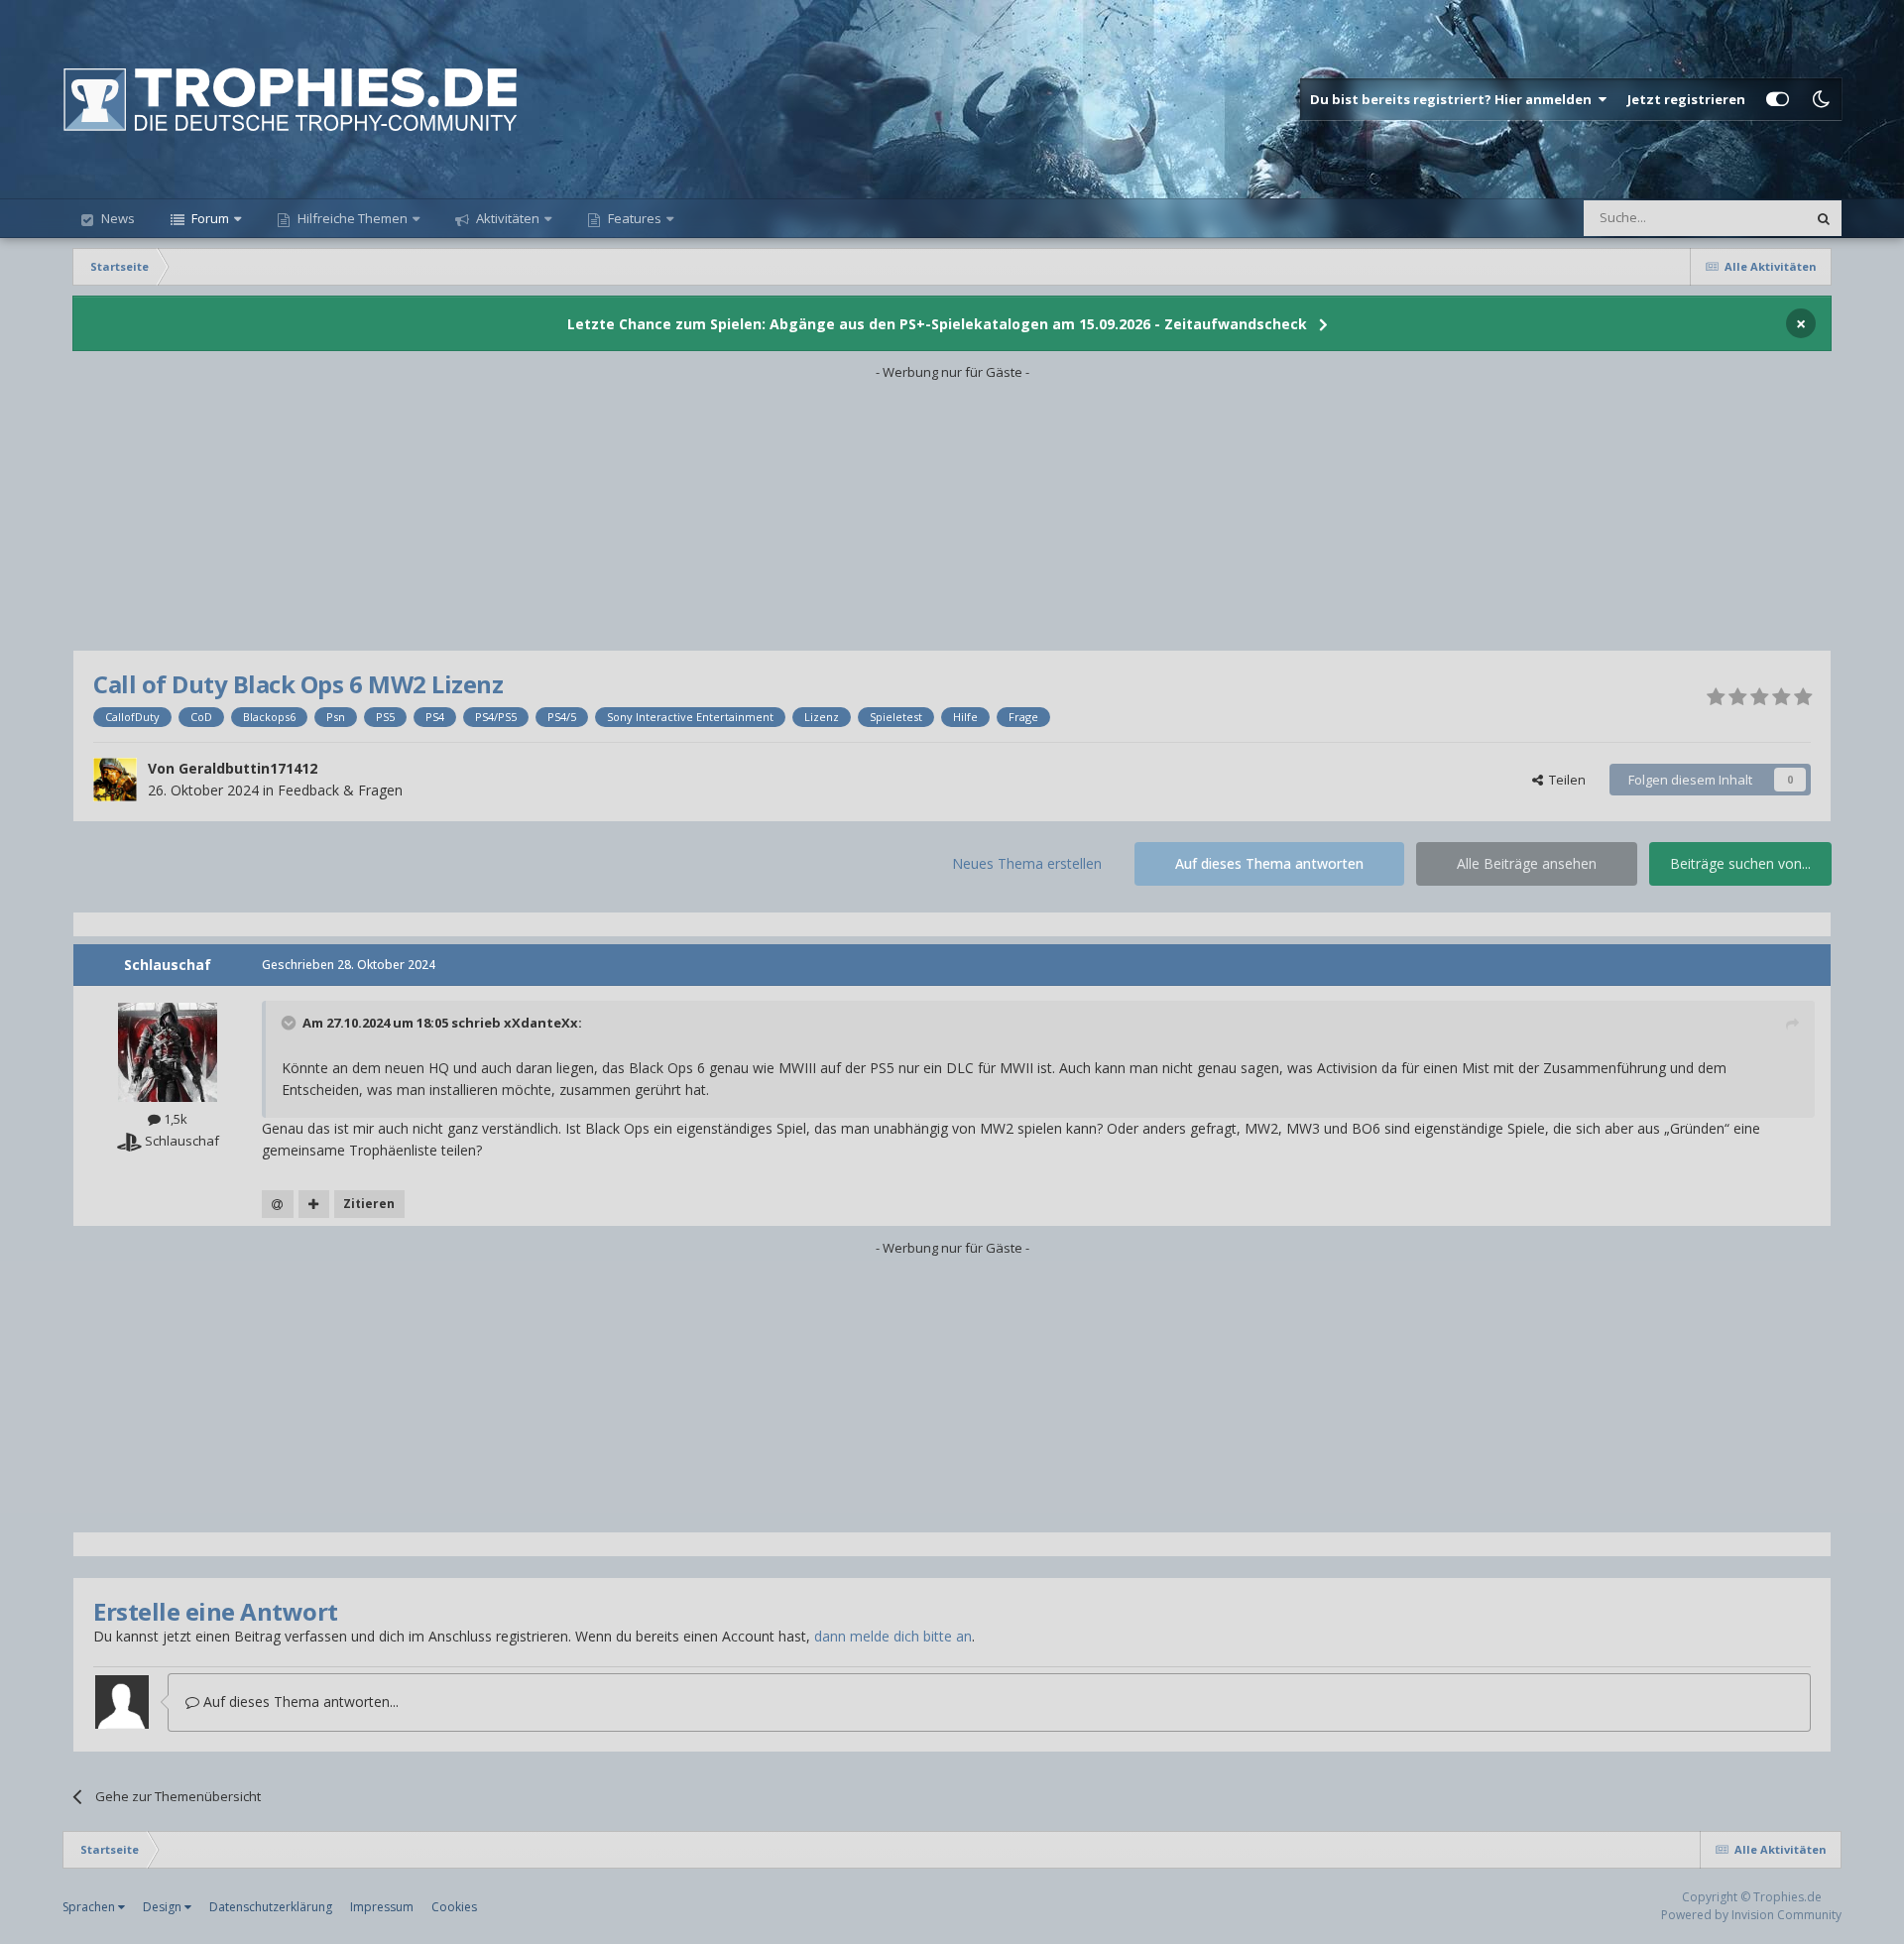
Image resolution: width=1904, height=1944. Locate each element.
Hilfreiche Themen (353, 218)
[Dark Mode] (1821, 99)
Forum (209, 218)
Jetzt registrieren (1686, 99)
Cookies (454, 1907)
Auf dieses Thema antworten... (299, 1701)
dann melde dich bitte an (893, 1636)
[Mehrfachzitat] (314, 1204)
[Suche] (1824, 218)
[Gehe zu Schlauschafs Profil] (168, 1052)
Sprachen (90, 1907)
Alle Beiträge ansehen (1527, 863)
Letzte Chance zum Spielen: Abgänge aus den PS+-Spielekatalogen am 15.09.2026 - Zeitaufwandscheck (937, 324)
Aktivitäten (506, 218)
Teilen (1564, 780)
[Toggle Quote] (291, 1023)
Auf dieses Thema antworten (1269, 863)
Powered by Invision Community (1751, 1915)
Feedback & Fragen (340, 790)
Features (633, 218)
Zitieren (369, 1204)
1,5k (174, 1119)
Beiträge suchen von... (1740, 863)
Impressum (382, 1907)
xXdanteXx (541, 1023)
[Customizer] (1778, 99)
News (117, 218)
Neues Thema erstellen (1027, 863)
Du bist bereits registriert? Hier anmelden (1454, 99)
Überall (1758, 218)
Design (164, 1907)
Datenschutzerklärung (271, 1907)
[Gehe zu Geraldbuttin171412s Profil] (115, 780)
